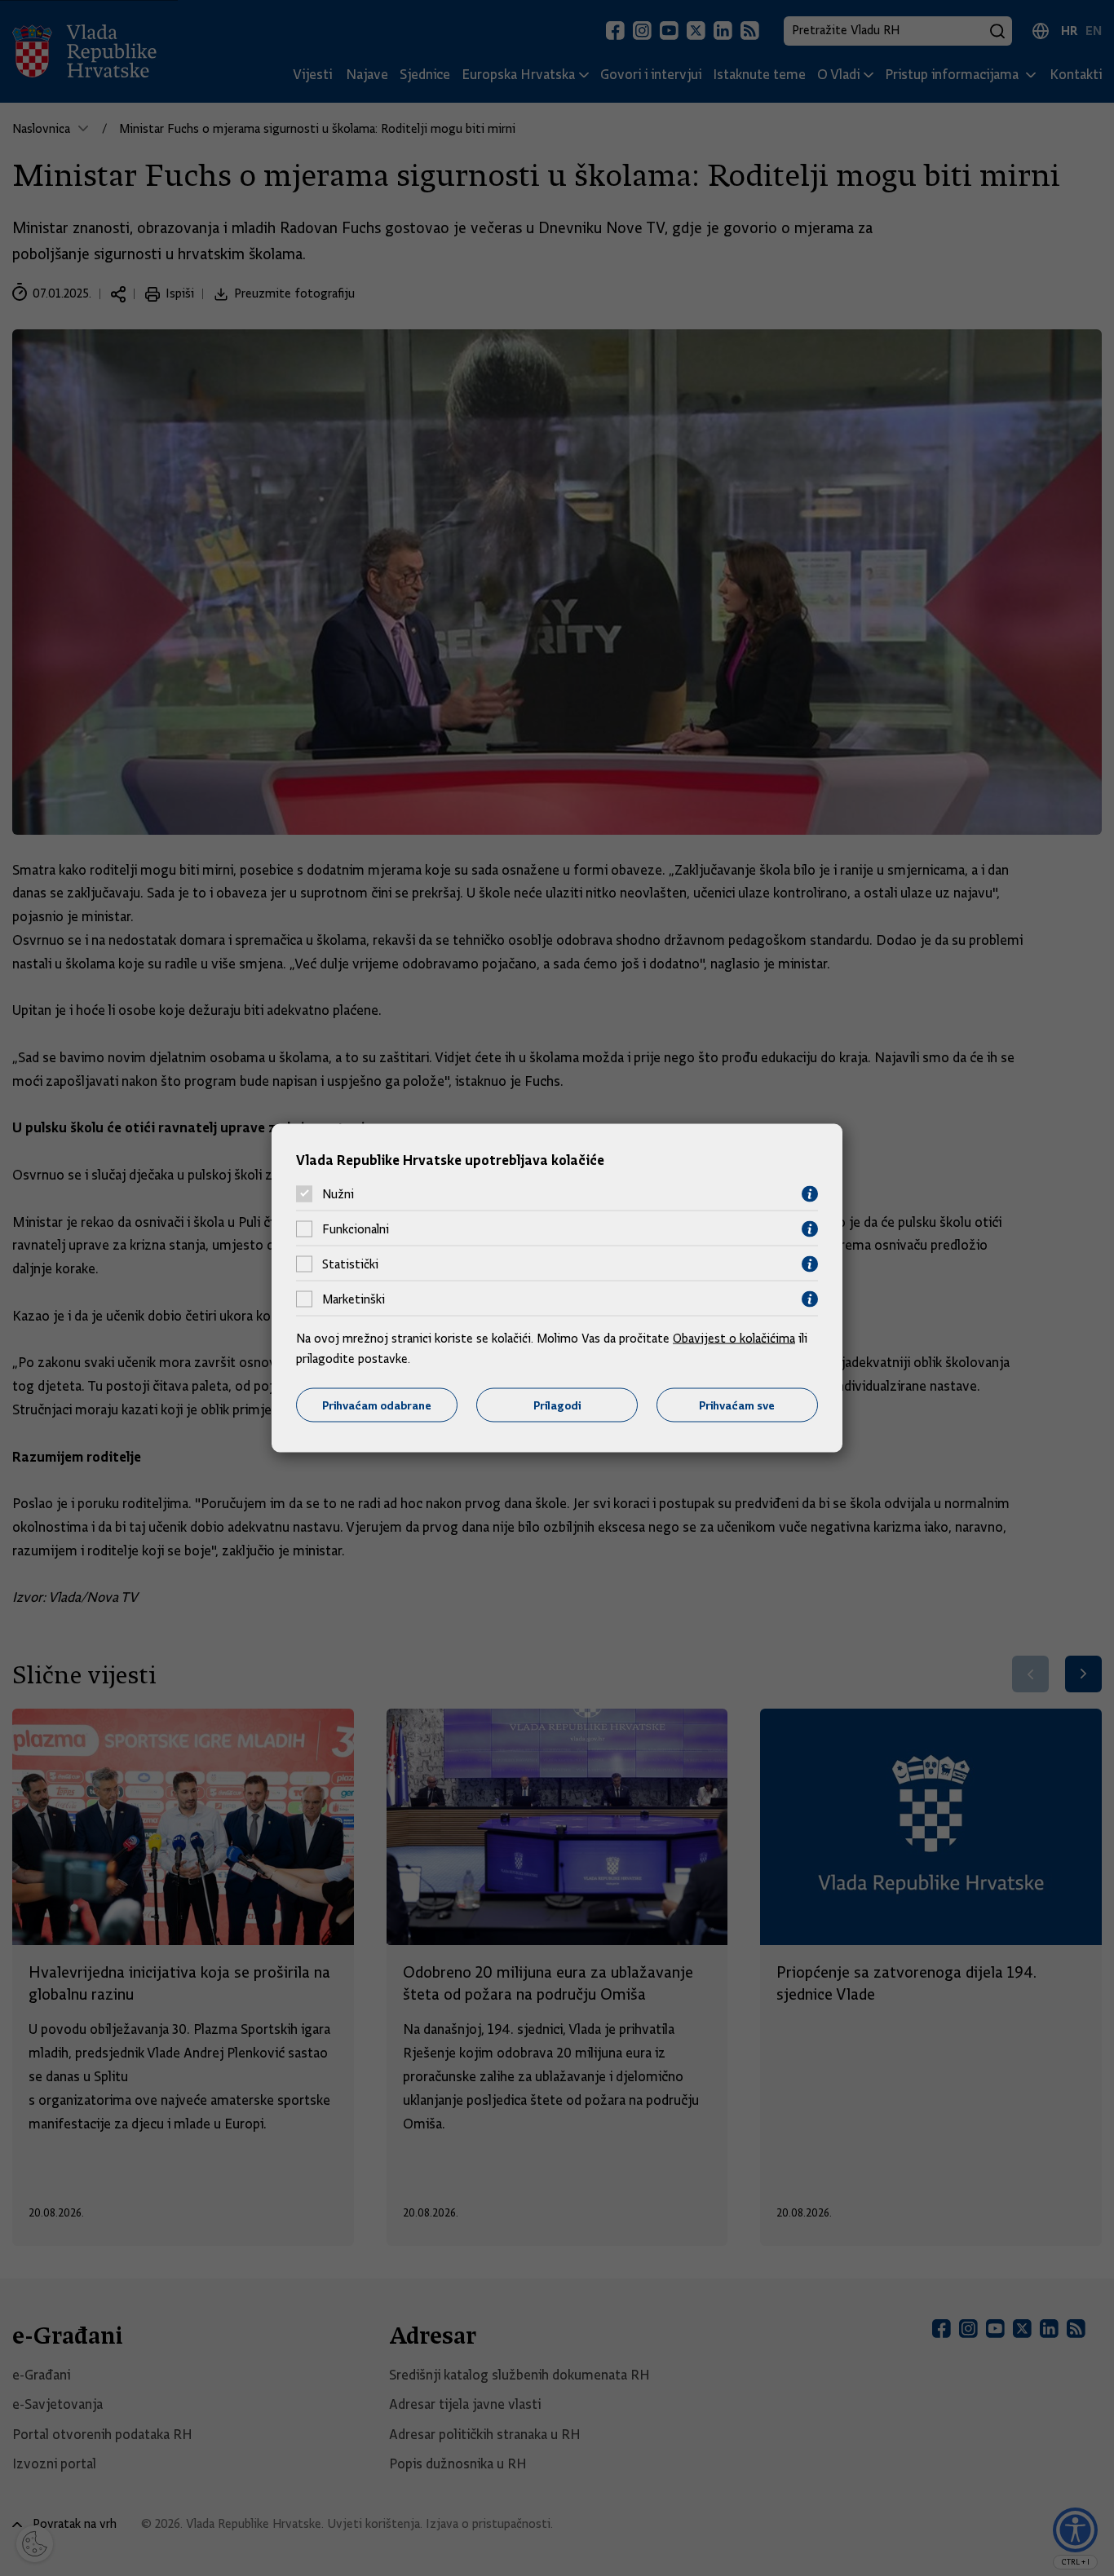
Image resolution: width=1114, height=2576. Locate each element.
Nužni (338, 1194)
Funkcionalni (356, 1229)
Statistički (350, 1264)
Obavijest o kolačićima (734, 1338)
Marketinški (354, 1299)
